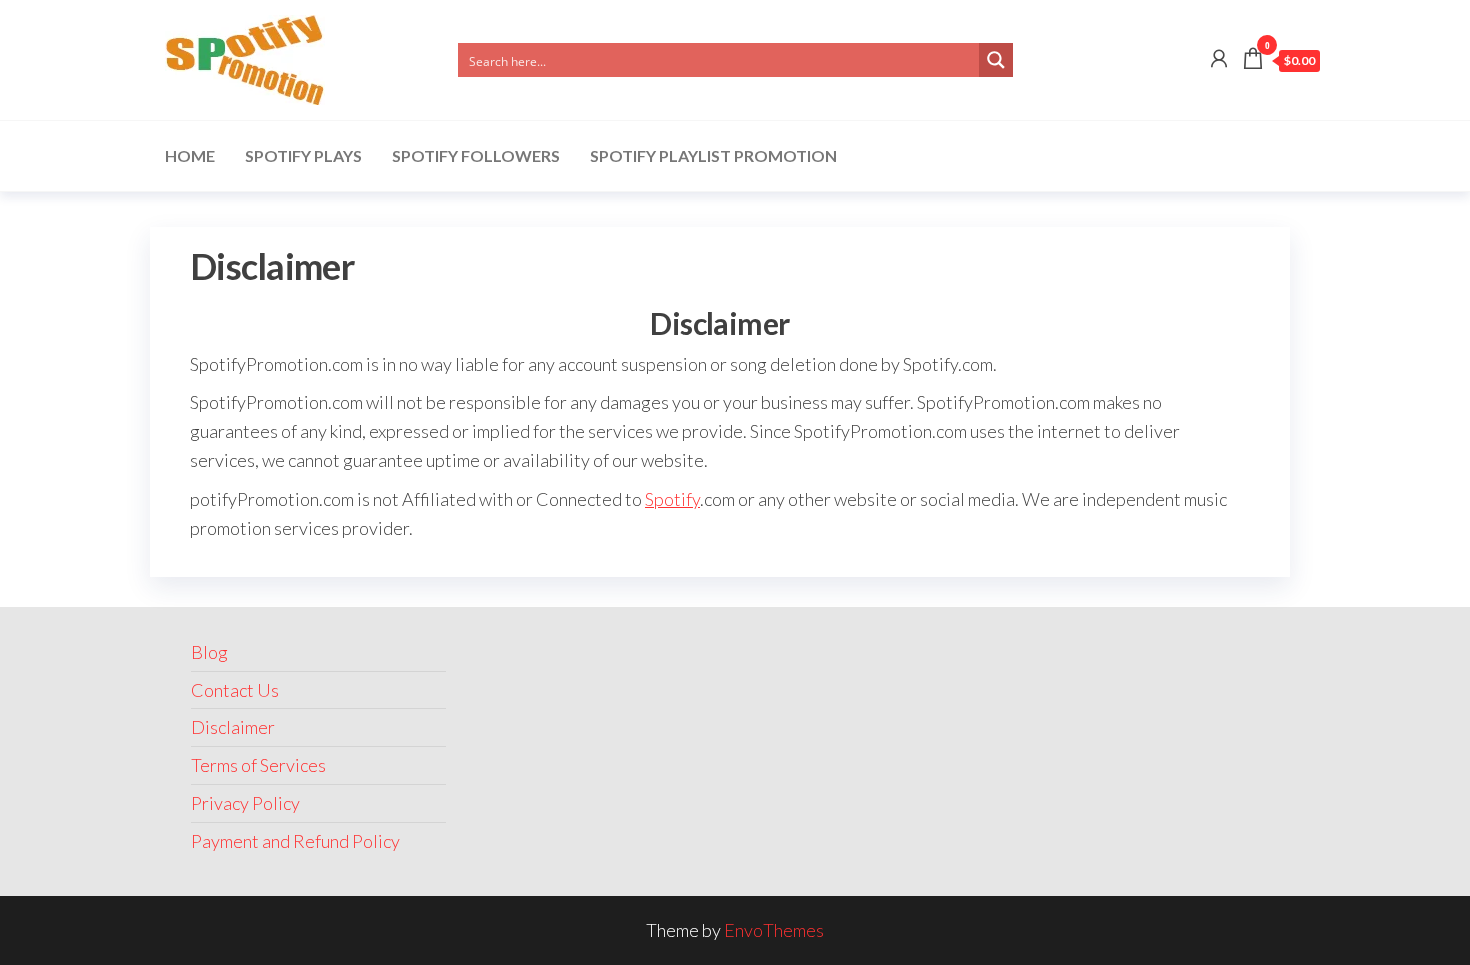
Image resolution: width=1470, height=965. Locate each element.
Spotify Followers (476, 155)
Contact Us (235, 690)
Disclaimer (233, 727)
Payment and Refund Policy (295, 841)
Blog (209, 652)
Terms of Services (258, 765)
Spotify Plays (303, 155)
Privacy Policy (245, 803)
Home (190, 155)
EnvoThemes (774, 930)
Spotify (672, 499)
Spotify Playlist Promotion (713, 155)
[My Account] (1219, 58)
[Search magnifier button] (996, 60)
